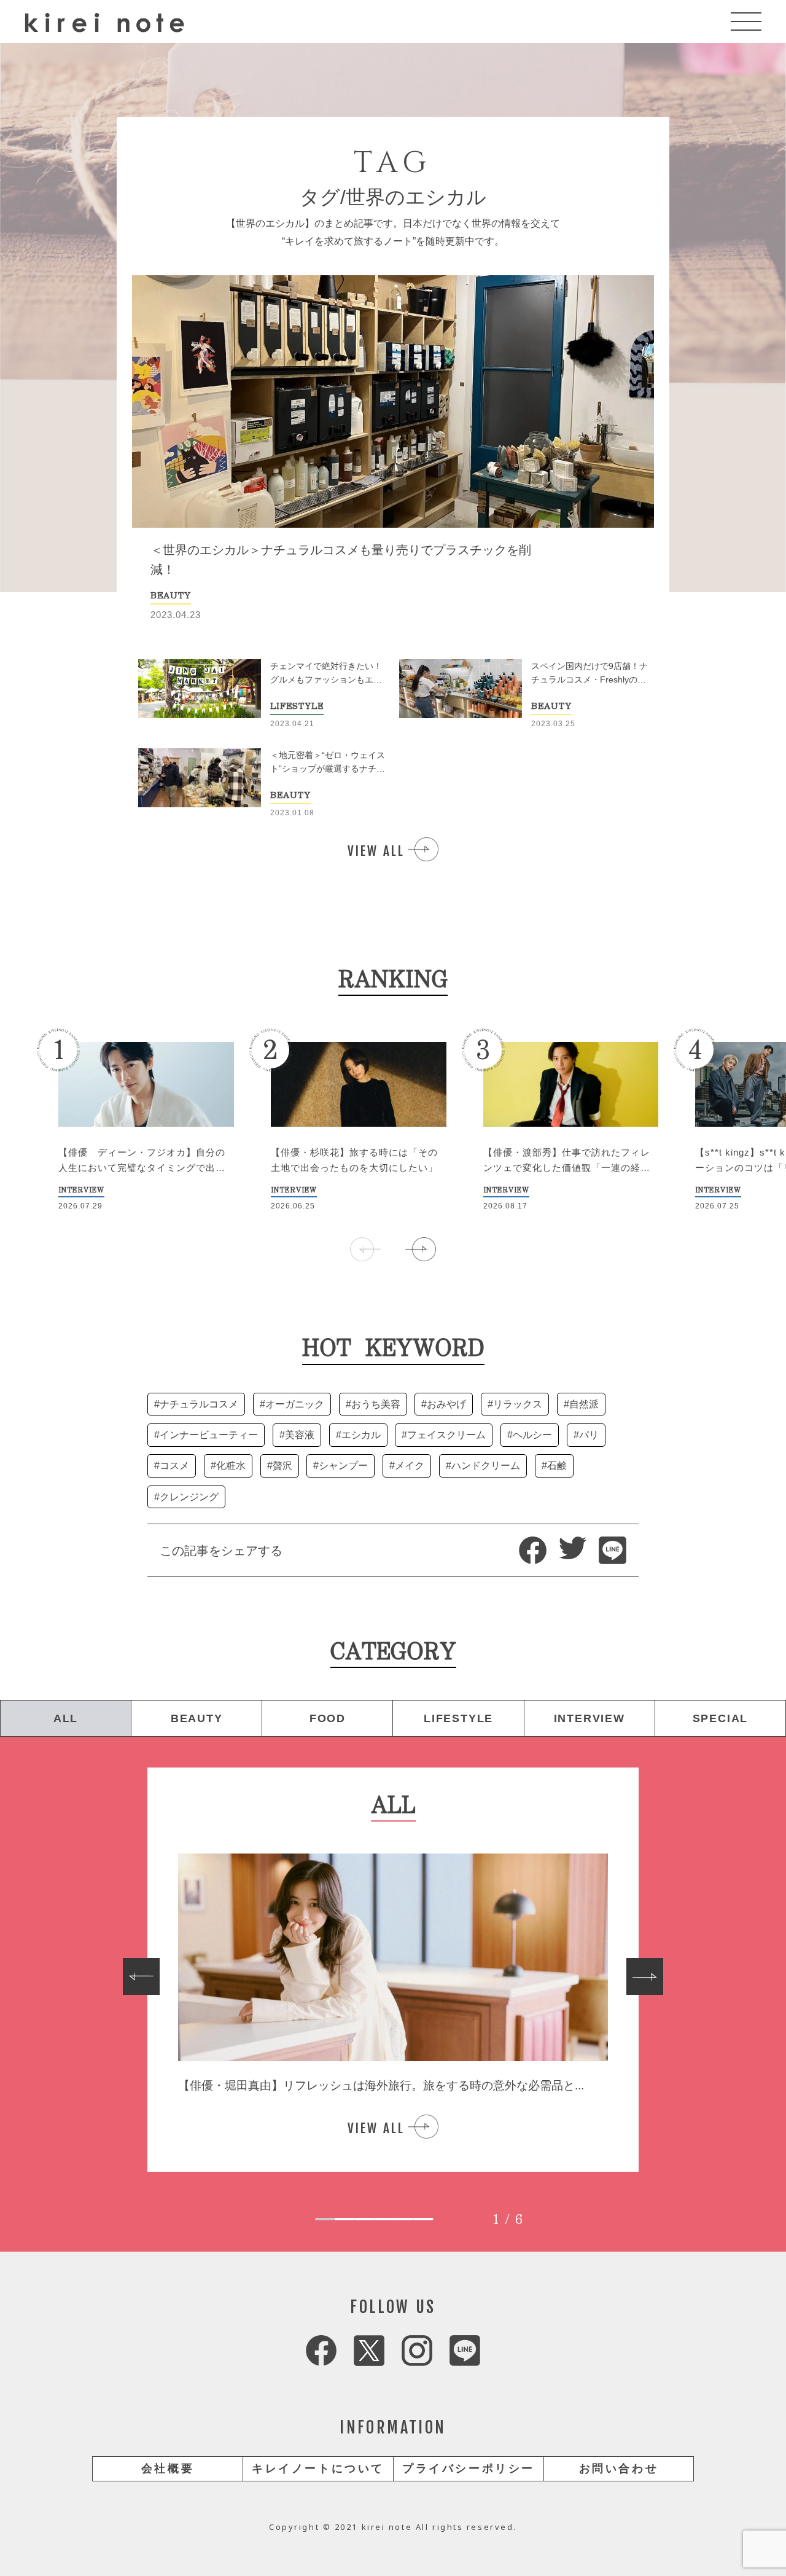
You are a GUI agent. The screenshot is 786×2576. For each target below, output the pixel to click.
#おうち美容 (373, 1404)
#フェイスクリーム (444, 1435)
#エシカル (358, 1435)
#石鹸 (554, 1466)
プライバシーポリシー (469, 2468)
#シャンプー (340, 1466)
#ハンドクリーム (483, 1466)
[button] (421, 1249)
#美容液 (297, 1435)
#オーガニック (292, 1404)
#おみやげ (444, 1404)
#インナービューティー (206, 1435)
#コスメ (172, 1466)
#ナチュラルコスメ (196, 1404)
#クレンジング (186, 1497)
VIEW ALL (376, 851)
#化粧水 (228, 1466)
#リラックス (515, 1404)
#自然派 (581, 1404)
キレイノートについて (318, 2468)
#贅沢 (280, 1466)
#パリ (586, 1435)
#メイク (407, 1466)
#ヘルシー (530, 1435)
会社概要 (168, 2468)
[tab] (325, 2219)
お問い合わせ (619, 2468)
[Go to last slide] (141, 1976)
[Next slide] (645, 1976)
